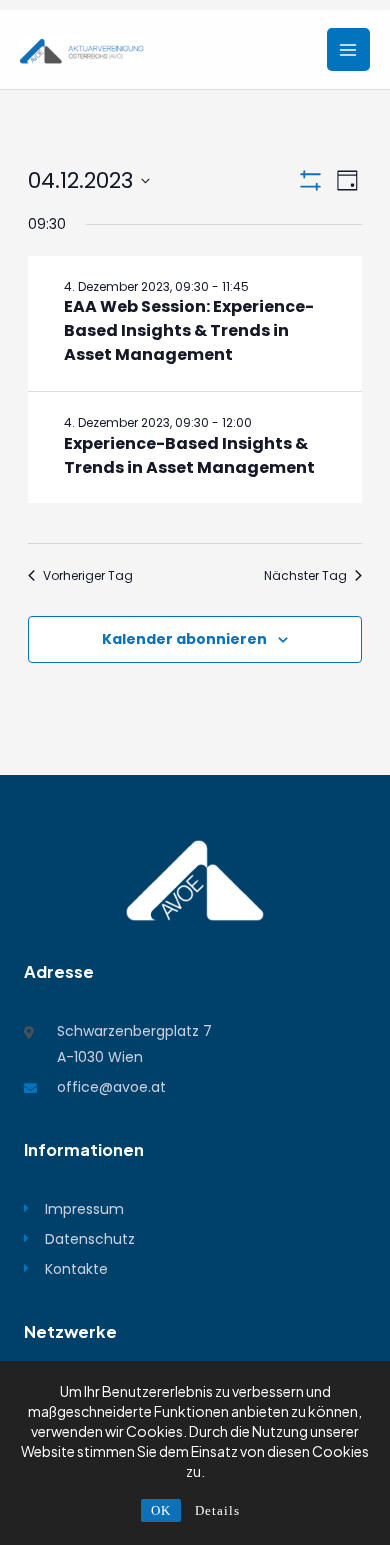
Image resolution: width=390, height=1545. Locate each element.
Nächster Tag (305, 576)
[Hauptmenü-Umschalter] (348, 49)
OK (161, 1510)
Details (217, 1510)
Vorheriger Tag (88, 576)
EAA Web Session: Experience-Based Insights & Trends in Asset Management (189, 330)
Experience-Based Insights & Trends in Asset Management (189, 455)
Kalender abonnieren (184, 639)
